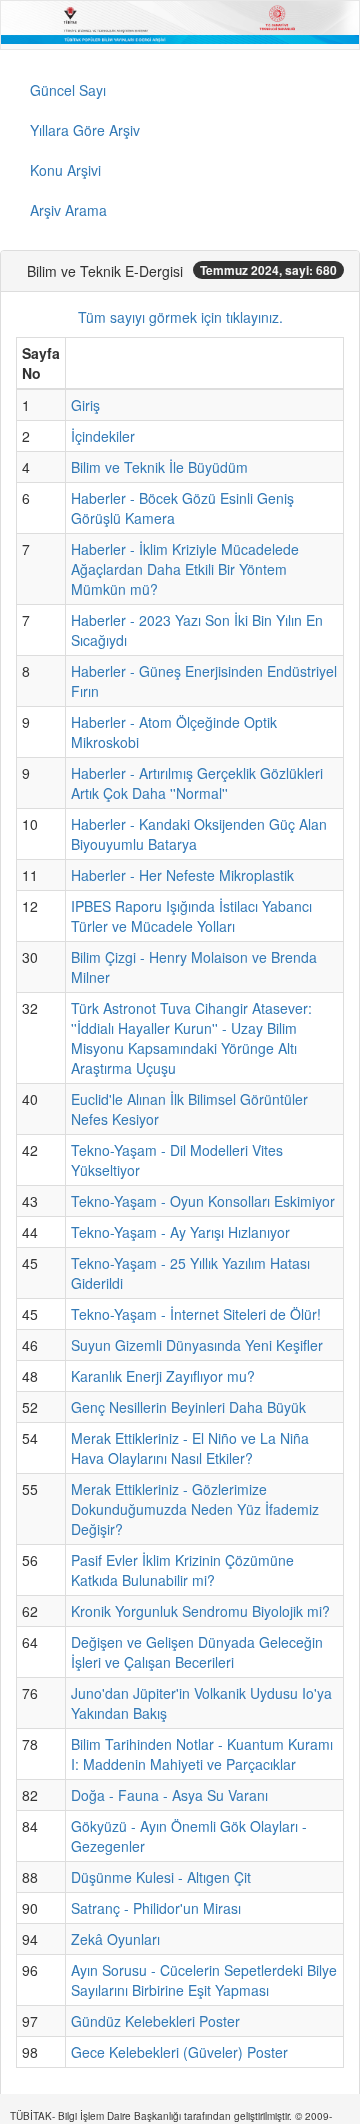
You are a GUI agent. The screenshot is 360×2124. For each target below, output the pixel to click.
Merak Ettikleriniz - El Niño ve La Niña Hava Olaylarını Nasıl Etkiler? (190, 1448)
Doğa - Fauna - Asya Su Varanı (169, 1795)
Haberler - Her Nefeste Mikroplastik (182, 875)
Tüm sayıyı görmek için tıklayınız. (180, 317)
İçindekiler (103, 436)
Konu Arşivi (65, 170)
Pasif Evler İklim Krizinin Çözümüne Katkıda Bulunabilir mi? (182, 1570)
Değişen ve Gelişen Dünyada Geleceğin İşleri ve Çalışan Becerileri (197, 1652)
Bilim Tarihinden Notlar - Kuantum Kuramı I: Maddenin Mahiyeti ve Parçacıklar (202, 1754)
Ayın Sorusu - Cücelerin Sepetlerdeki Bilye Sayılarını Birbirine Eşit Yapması (204, 1980)
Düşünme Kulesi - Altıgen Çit (161, 1877)
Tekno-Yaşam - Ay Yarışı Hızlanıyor (180, 1232)
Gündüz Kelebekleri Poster (155, 2021)
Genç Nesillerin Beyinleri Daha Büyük (188, 1407)
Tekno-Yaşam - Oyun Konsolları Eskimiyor (203, 1201)
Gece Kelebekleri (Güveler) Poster (179, 2052)
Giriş (85, 405)
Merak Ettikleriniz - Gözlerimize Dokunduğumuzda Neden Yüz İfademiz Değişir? (195, 1509)
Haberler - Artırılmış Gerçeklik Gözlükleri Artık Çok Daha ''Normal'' (197, 783)
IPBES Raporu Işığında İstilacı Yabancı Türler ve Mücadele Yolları (191, 916)
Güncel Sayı (68, 90)
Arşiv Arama (68, 210)
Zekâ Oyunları (115, 1939)
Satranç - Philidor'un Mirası (156, 1908)
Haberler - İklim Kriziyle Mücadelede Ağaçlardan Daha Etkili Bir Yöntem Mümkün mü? (185, 569)
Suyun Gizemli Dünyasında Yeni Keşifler (197, 1345)
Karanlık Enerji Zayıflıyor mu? (163, 1376)
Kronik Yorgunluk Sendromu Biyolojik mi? (200, 1611)
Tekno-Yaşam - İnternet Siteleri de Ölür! (196, 1314)
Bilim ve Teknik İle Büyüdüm (159, 467)
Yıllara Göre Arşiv (85, 130)
